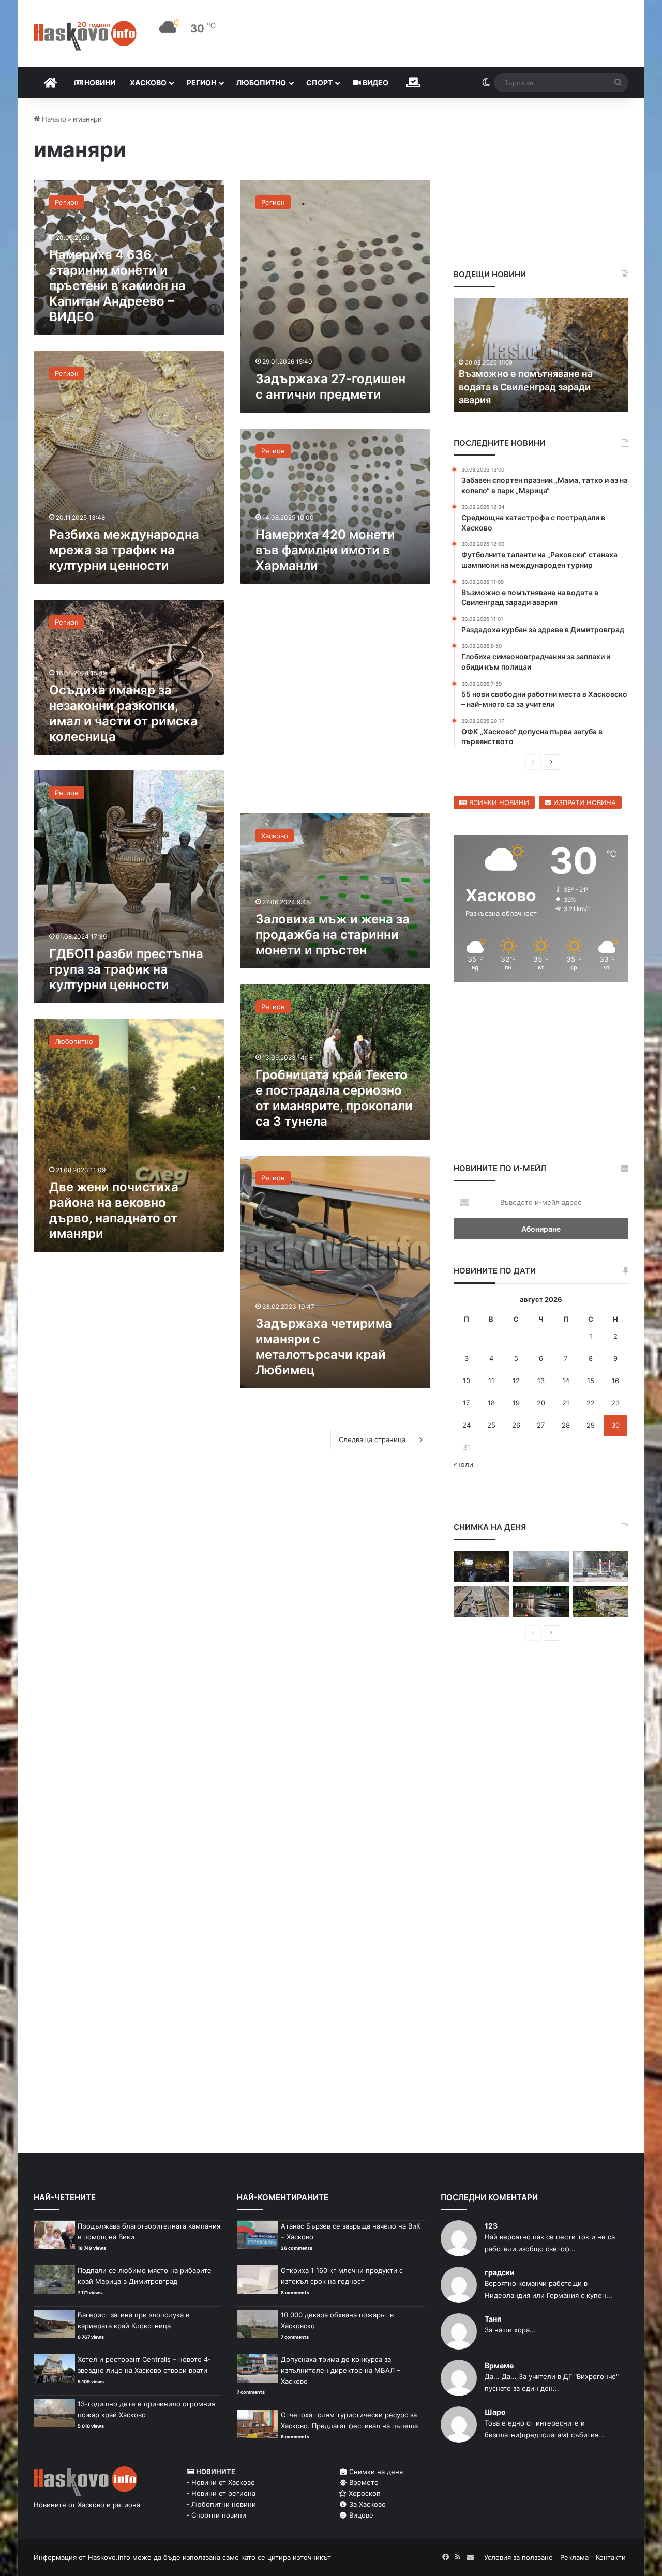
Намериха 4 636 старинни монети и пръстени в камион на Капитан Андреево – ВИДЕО (117, 286)
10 (467, 1381)
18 (491, 1403)
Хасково (148, 82)
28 (566, 1425)
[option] (541, 355)
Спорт (319, 82)
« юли (463, 1464)
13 (541, 1381)
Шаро (495, 2412)
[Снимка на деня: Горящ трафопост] (541, 1566)
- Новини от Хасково (221, 2482)
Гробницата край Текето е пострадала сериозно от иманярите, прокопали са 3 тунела (334, 1098)
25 (491, 1425)
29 (591, 1425)
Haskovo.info (109, 2557)
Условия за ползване (518, 2557)
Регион (201, 82)
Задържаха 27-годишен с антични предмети (330, 387)
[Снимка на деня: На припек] (601, 1602)
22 (591, 1403)
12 (516, 1381)
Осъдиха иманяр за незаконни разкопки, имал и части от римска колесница (123, 713)
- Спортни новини (216, 2515)
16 (615, 1381)
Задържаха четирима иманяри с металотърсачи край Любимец (324, 1347)
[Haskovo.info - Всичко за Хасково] (85, 36)
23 (615, 1403)
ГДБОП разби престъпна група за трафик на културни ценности (126, 969)
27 (541, 1425)
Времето (363, 2482)
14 (566, 1381)
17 (466, 1403)
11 (491, 1381)
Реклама (574, 2557)
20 (541, 1403)
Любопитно (261, 82)
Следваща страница (372, 1439)
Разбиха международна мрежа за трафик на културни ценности (124, 550)
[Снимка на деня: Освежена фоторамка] (601, 1566)
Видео (375, 82)
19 (516, 1403)
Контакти (611, 2557)
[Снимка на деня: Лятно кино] (481, 1566)
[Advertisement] (335, 704)
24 (467, 1425)
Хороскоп (364, 2493)
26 (516, 1425)
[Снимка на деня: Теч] (541, 1602)
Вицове (360, 2515)
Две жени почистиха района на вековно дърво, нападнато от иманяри (114, 1210)
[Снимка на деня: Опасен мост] (481, 1602)
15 (591, 1381)
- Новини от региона (221, 2493)
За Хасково (366, 2504)
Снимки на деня (375, 2472)
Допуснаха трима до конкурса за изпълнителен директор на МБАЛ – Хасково (341, 2370)
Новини (99, 82)
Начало (53, 119)
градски (500, 2272)
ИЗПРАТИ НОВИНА (584, 802)
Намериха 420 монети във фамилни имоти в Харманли (325, 550)
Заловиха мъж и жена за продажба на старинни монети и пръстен (333, 935)
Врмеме (499, 2365)
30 (615, 1425)
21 (566, 1403)
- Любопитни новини (221, 2504)
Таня (493, 2319)
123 (491, 2226)
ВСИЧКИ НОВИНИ (498, 802)
